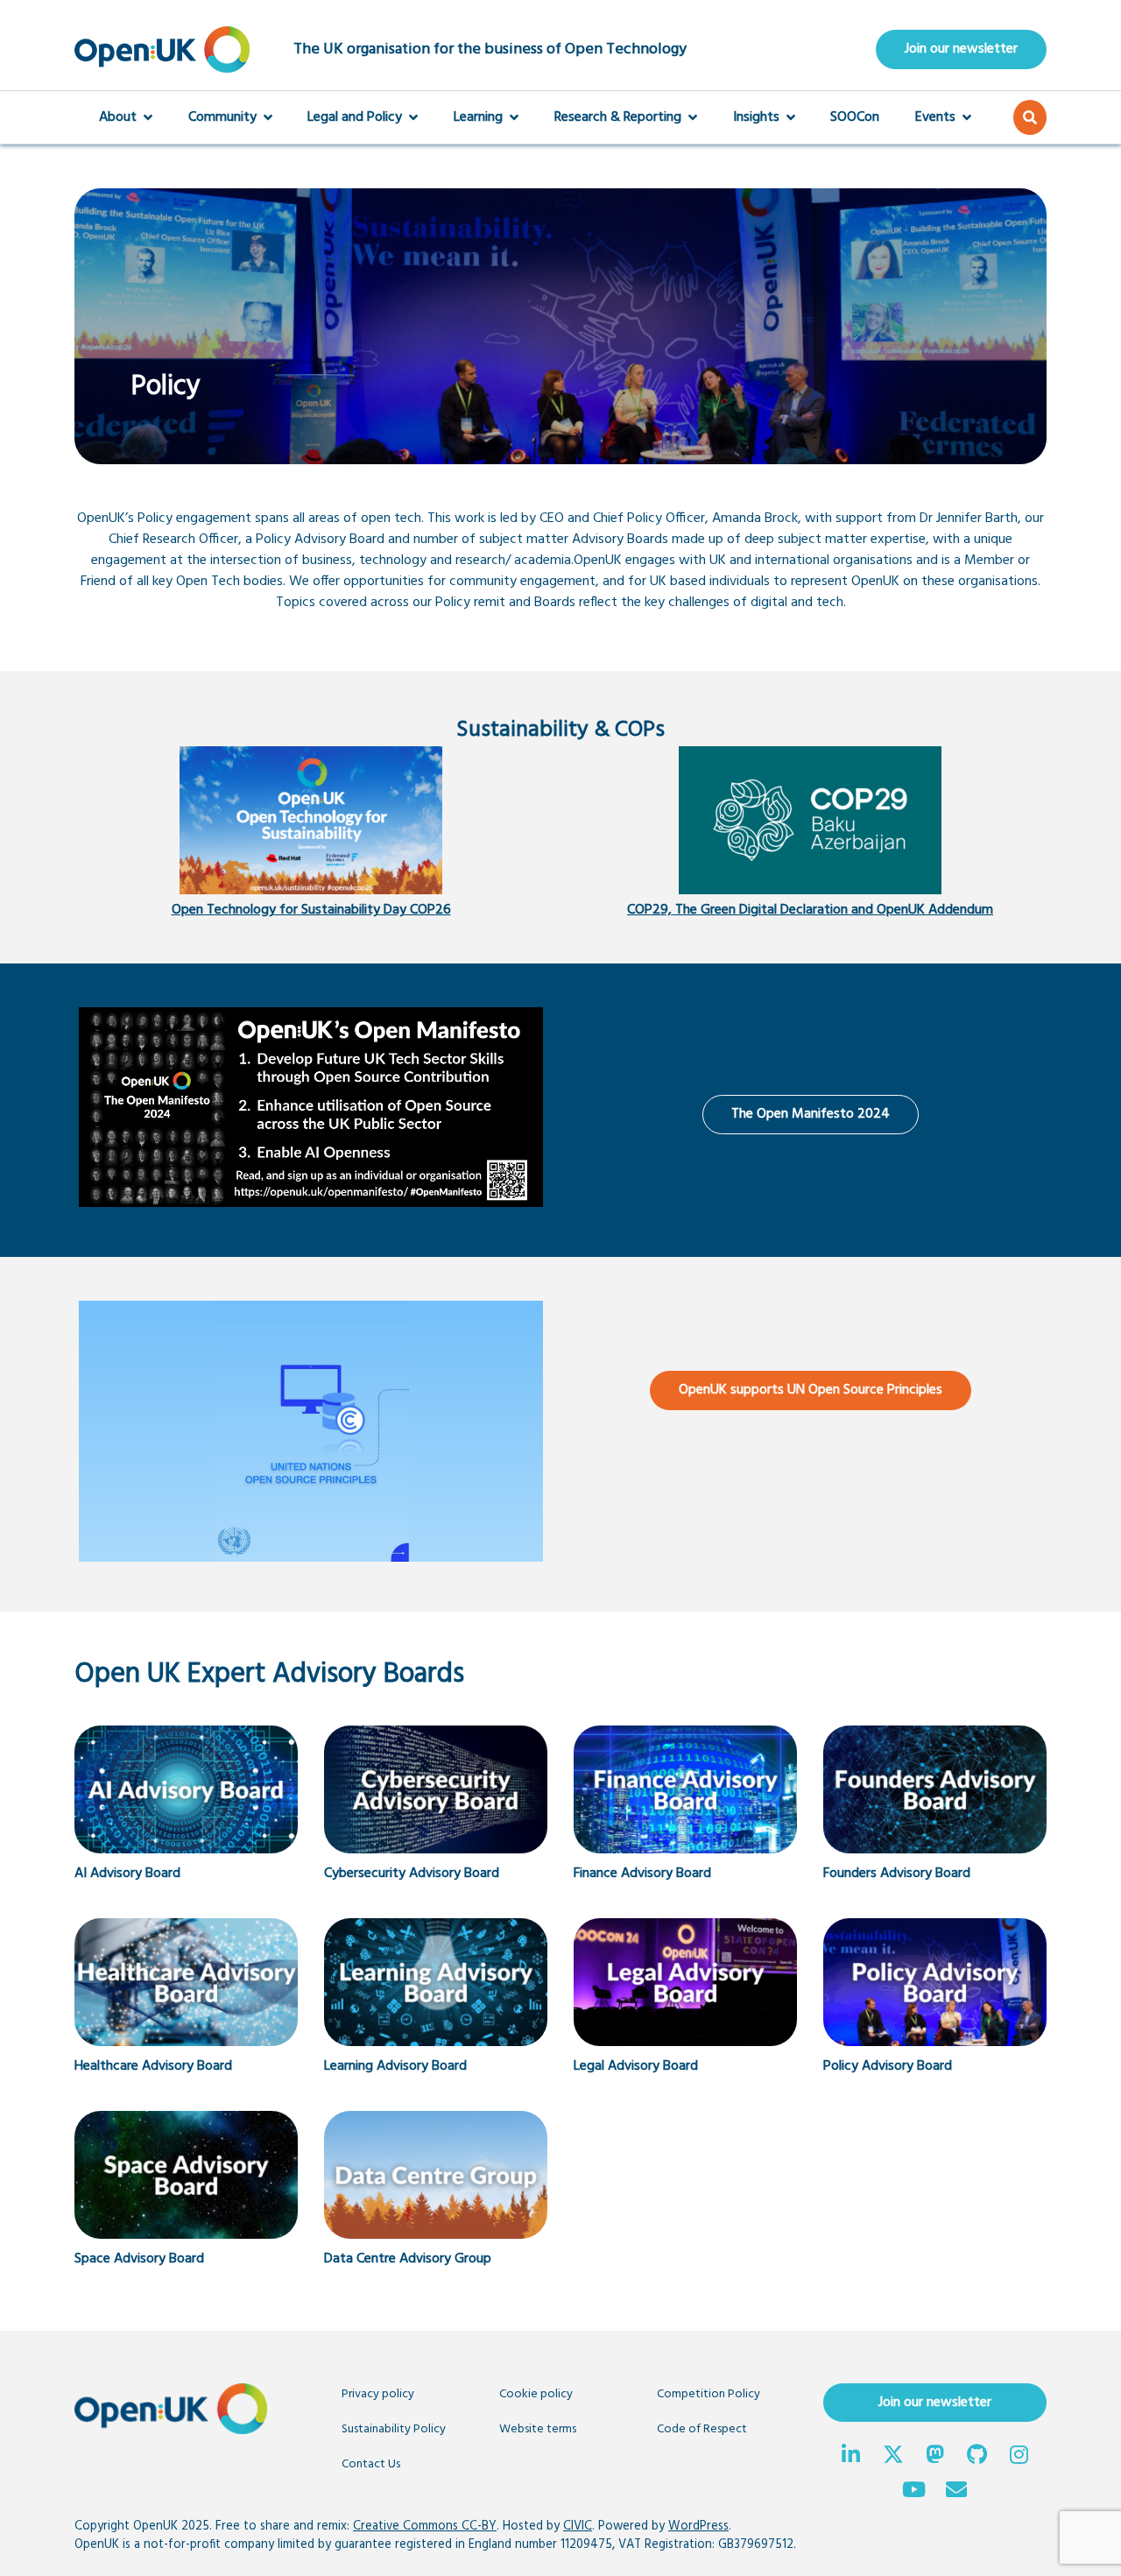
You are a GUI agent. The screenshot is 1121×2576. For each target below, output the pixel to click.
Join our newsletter (961, 49)
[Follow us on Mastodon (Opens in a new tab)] (935, 2457)
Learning (478, 117)
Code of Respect (702, 2429)
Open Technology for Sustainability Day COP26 (311, 910)
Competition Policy (709, 2394)
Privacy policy (378, 2394)
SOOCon (855, 117)
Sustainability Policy (394, 2429)
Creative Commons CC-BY (425, 2527)
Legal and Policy (355, 117)
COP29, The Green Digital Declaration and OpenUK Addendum (810, 910)
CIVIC (578, 2527)
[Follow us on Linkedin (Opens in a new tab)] (851, 2457)
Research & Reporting (618, 117)
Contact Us (371, 2464)
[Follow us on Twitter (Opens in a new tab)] (893, 2457)
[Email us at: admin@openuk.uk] (956, 2492)
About (118, 117)
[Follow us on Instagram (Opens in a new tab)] (1019, 2457)
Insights (756, 117)
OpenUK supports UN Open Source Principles (811, 1390)
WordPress (698, 2527)
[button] (1030, 117)
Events (935, 117)
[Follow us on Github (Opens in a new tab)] (977, 2457)
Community (222, 117)
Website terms (538, 2429)
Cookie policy (536, 2394)
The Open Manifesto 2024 (811, 1114)
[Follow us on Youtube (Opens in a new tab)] (914, 2492)
